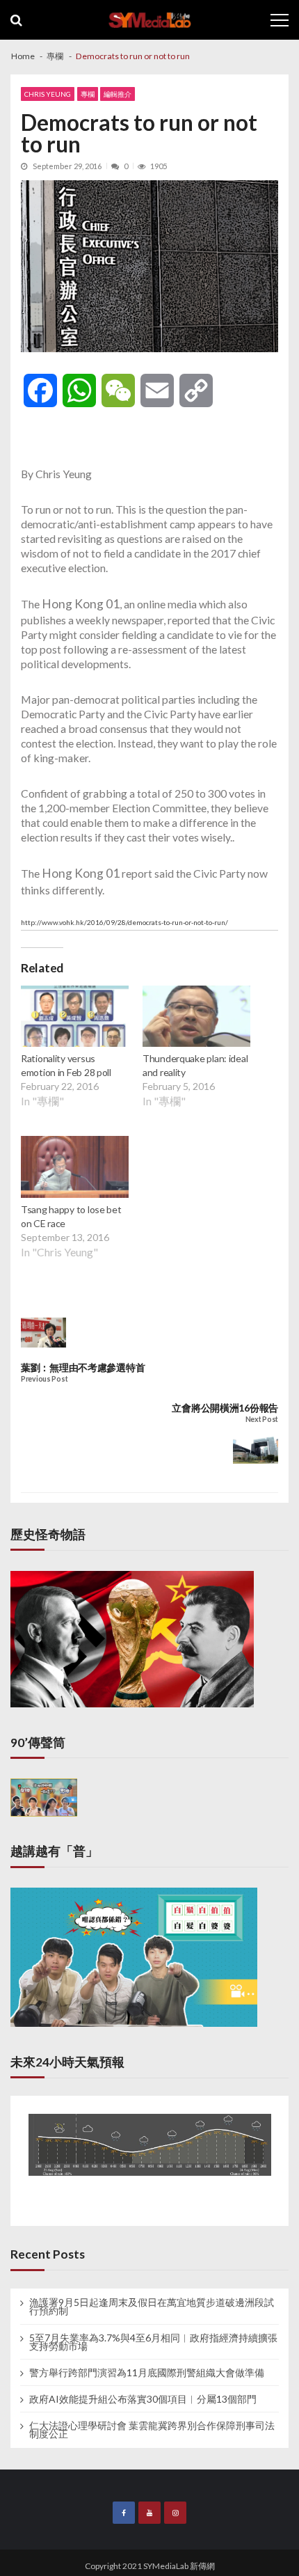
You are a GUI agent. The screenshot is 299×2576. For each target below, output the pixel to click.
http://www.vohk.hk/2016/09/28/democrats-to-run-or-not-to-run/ (124, 922)
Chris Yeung (48, 94)
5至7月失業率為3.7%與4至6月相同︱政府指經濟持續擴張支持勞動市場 (153, 2342)
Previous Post (44, 1379)
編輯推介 (118, 94)
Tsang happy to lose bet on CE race (71, 1216)
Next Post (262, 1420)
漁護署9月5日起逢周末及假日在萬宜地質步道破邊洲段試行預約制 (152, 2307)
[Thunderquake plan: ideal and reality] (196, 1018)
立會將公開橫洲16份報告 (225, 1408)
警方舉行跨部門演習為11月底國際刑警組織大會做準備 (147, 2373)
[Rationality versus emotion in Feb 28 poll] (75, 1018)
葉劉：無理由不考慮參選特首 (83, 1367)
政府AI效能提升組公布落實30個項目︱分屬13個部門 (143, 2399)
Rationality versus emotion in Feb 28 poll (66, 1065)
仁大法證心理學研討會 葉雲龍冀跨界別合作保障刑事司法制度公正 (152, 2430)
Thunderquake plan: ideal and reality (195, 1065)
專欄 (88, 94)
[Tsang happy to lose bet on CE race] (75, 1169)
